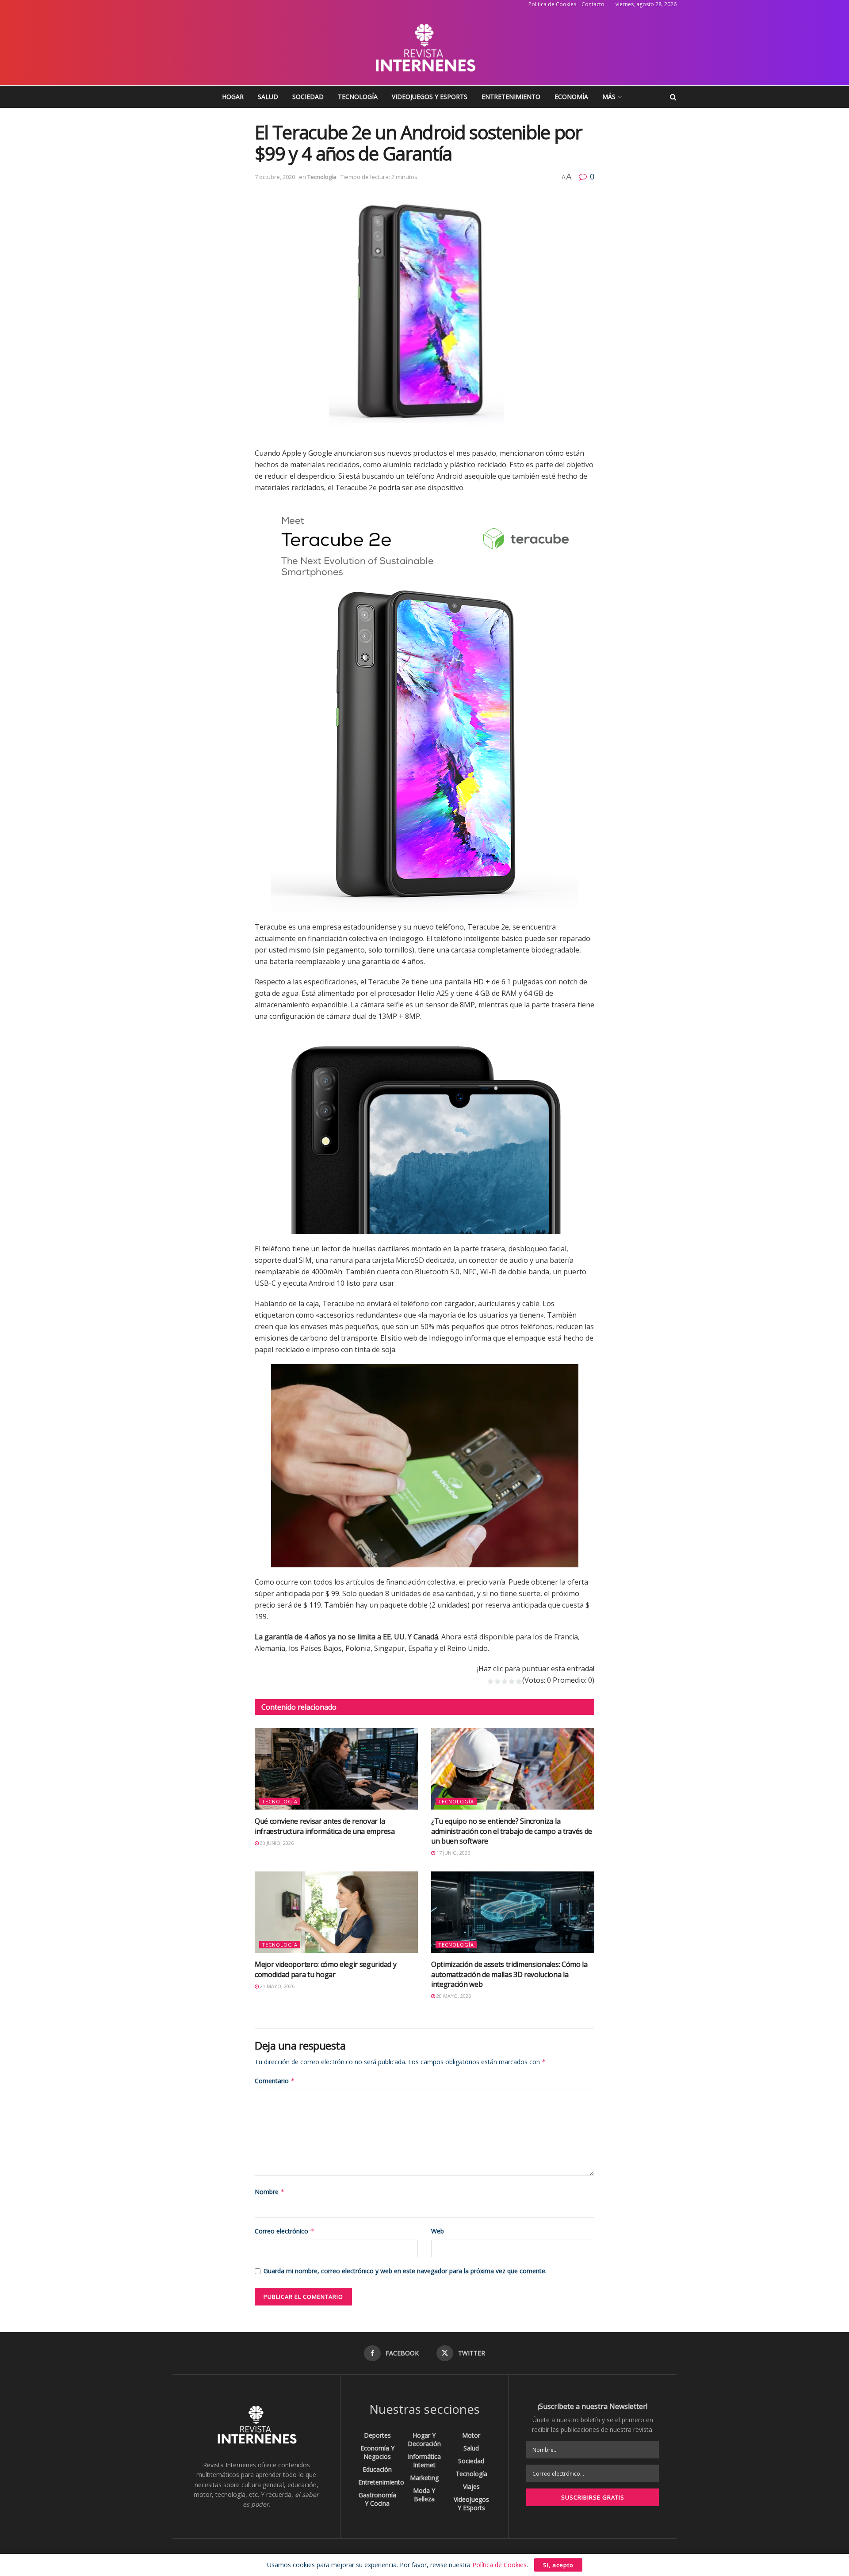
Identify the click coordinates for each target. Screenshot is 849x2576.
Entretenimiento (511, 97)
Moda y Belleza (424, 2495)
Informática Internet (424, 2461)
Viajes (471, 2486)
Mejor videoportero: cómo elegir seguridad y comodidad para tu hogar (325, 1969)
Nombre (270, 2192)
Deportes (377, 2435)
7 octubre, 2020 (275, 177)
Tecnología (358, 97)
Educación (377, 2469)
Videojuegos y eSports (430, 97)
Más (609, 97)
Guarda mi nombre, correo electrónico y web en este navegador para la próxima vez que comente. (405, 2271)
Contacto (593, 4)
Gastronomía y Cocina (377, 2499)
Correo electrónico (285, 2231)
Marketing (424, 2478)
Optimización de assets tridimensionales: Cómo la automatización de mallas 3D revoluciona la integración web (509, 1974)
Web (438, 2231)
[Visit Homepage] (424, 47)
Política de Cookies (552, 4)
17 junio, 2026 (453, 1853)
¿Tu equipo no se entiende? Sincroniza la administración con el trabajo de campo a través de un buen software (512, 1831)
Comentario (275, 2081)
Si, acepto (558, 2565)
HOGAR (233, 97)
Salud (268, 97)
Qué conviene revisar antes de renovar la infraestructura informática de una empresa (325, 1826)
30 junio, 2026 (276, 1843)
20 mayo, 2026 (453, 1996)
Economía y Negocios (377, 2452)
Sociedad (308, 97)
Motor (471, 2435)
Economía (571, 97)
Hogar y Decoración (424, 2439)
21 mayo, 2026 (277, 1986)
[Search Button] (673, 97)
